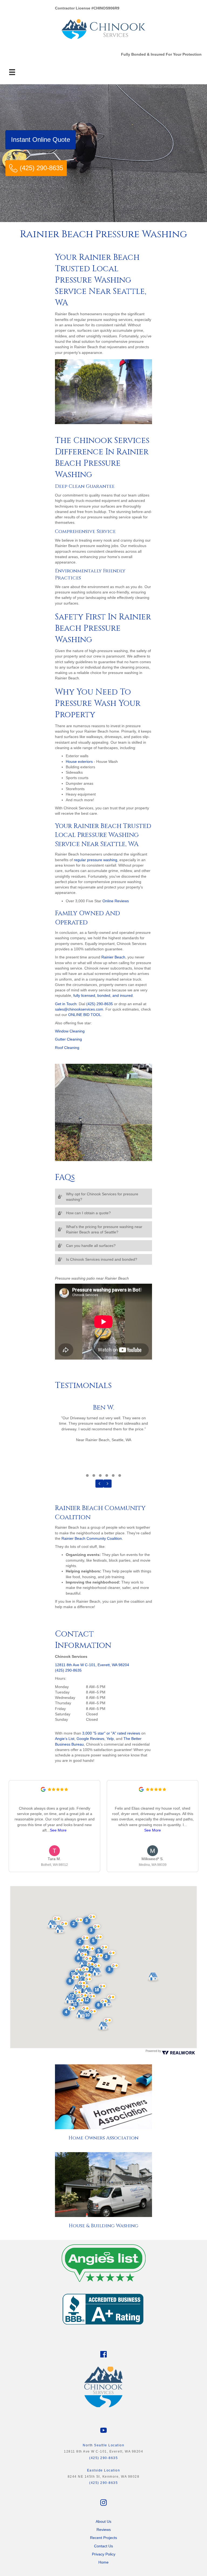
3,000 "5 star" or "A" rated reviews (111, 1733)
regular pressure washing (96, 860)
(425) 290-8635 (100, 1004)
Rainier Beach (113, 957)
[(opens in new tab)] (103, 2261)
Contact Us (103, 2546)
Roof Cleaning (67, 1048)
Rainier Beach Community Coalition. (92, 1538)
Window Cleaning (70, 1031)
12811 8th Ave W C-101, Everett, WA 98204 (92, 1665)
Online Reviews (116, 901)
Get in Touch (66, 1004)
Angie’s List (65, 1739)
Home (103, 2562)
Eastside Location (104, 2470)
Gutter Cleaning (68, 1039)
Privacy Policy (104, 2554)
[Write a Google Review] (43, 1790)
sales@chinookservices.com (79, 1009)
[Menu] (12, 72)
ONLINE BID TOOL (85, 1015)
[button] (103, 1197)
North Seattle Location (103, 2445)
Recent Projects (103, 2538)
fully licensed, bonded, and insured (103, 995)
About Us (103, 2521)
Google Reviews (90, 1739)
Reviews (104, 2530)
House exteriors (79, 762)
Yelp (110, 1739)
